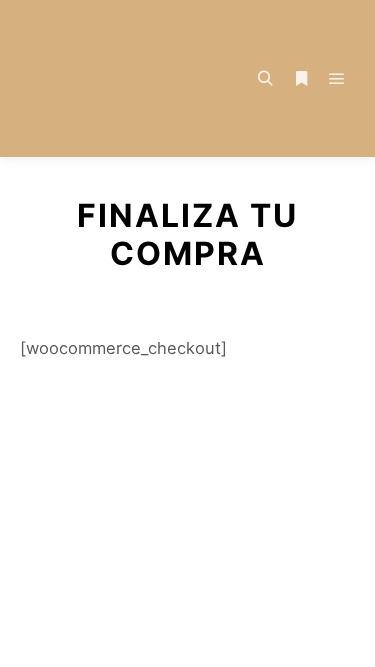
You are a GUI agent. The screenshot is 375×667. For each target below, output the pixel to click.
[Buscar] (265, 79)
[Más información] (301, 79)
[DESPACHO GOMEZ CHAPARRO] (120, 78)
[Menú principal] (337, 79)
